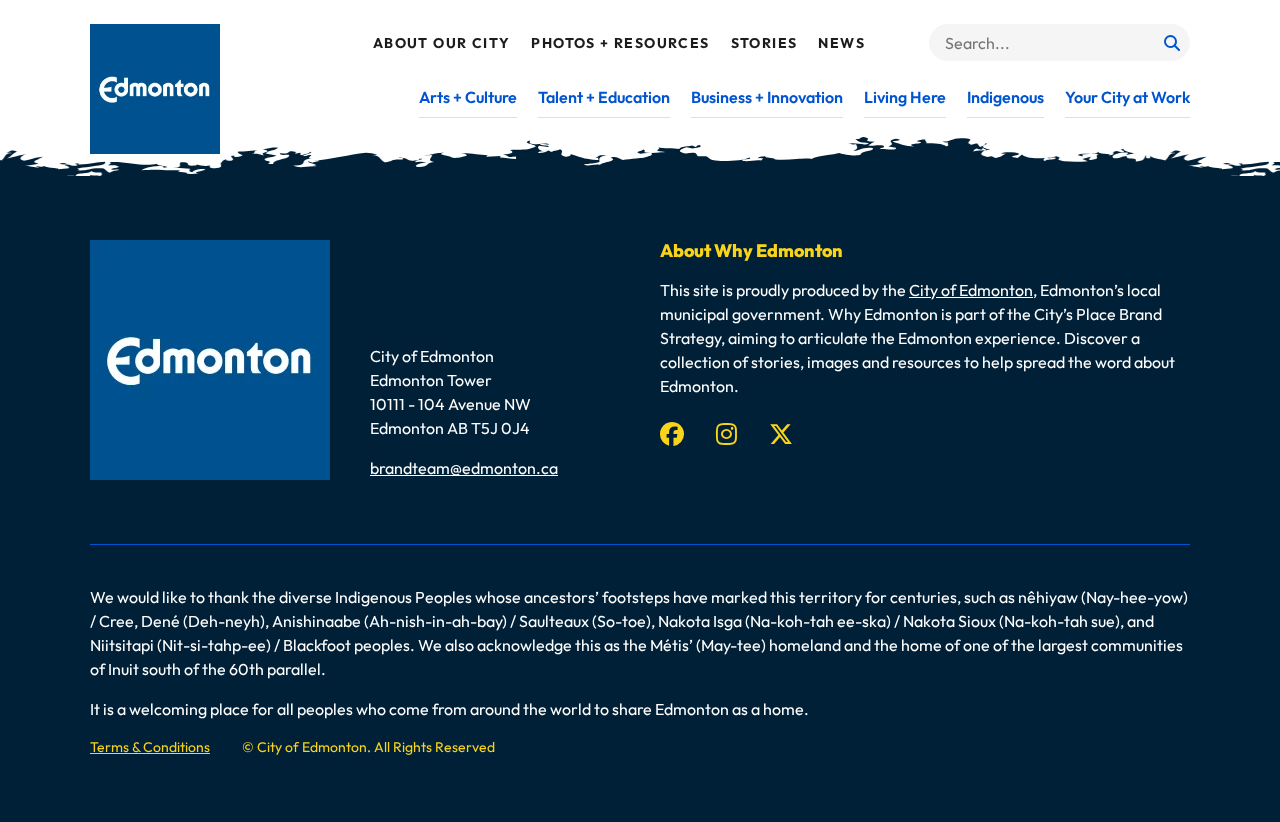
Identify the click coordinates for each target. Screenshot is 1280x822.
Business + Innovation (767, 97)
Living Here (905, 97)
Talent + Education (604, 97)
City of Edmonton (971, 290)
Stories (764, 43)
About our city (442, 43)
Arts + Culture (468, 97)
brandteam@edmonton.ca (464, 468)
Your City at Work (1127, 97)
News (841, 43)
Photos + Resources (620, 43)
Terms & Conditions (150, 747)
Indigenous (1005, 97)
